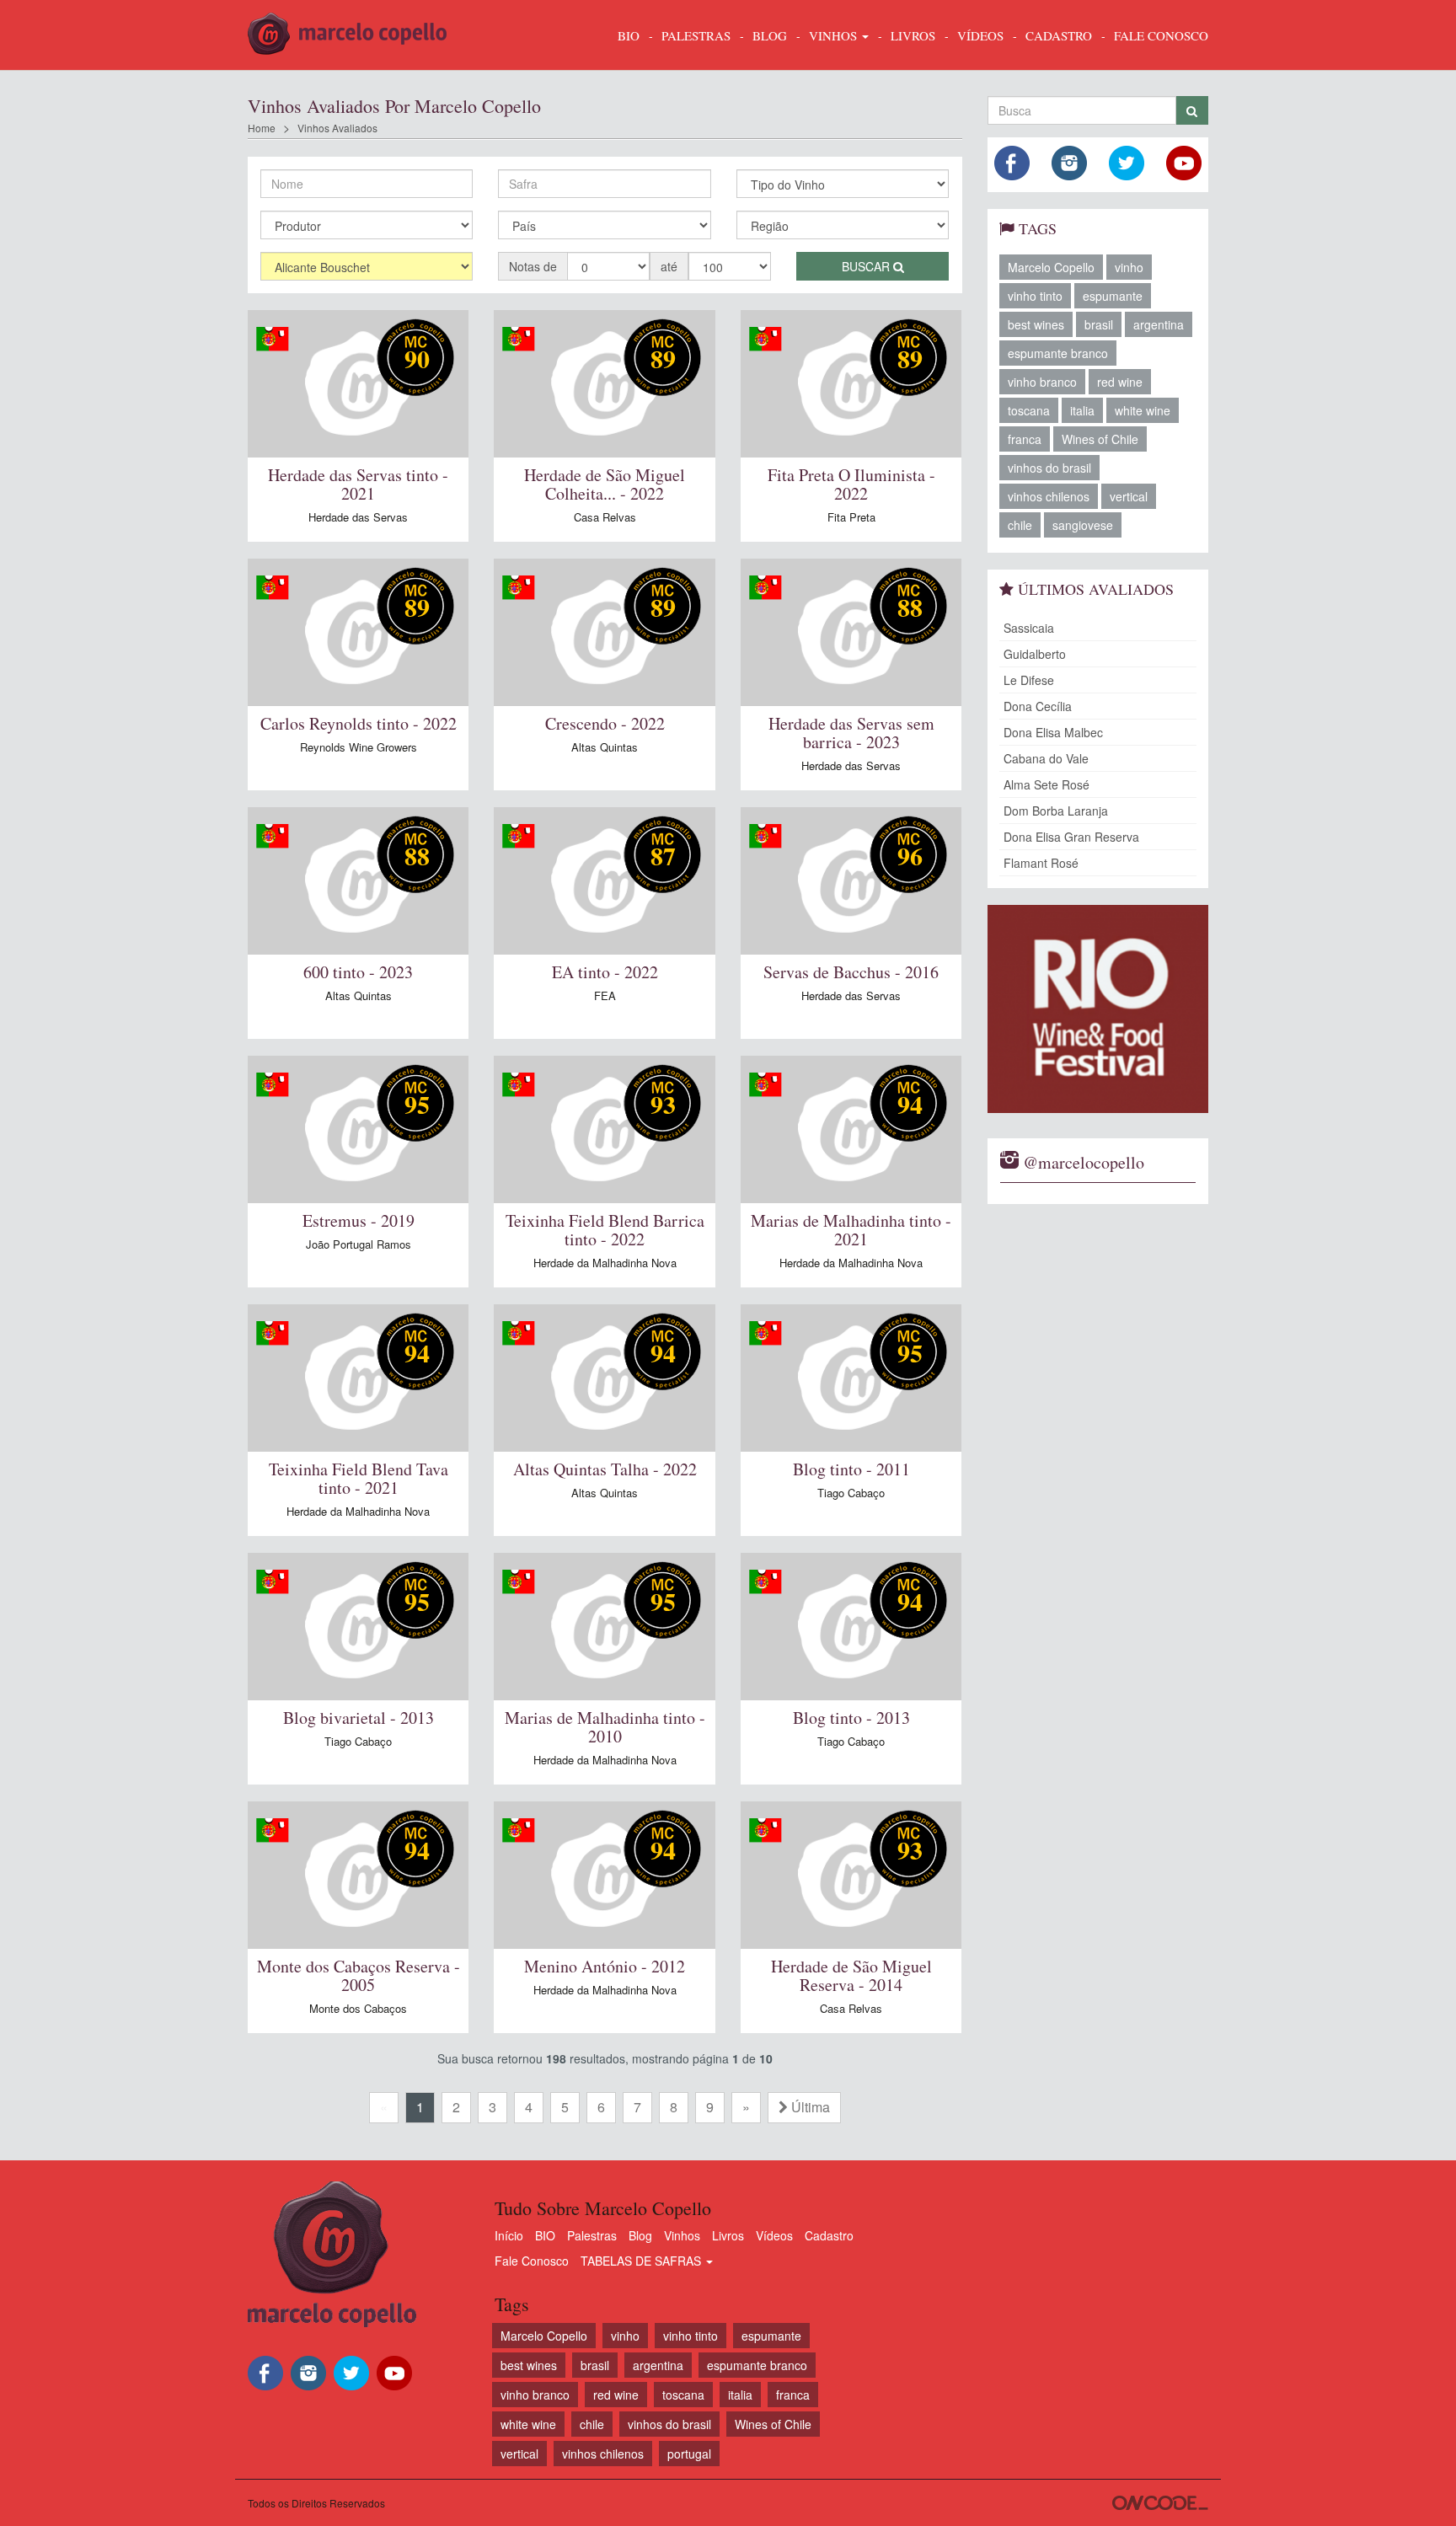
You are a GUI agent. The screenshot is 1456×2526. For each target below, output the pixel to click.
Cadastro (829, 2235)
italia (1082, 410)
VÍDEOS (980, 35)
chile (1020, 525)
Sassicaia (1029, 628)
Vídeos (774, 2235)
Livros (728, 2235)
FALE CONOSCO (1161, 35)
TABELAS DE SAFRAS (642, 2261)
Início (509, 2235)
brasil (1099, 324)
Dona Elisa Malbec (1053, 732)
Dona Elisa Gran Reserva (1071, 837)
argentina (1159, 324)
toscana (1029, 410)
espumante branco (1058, 353)
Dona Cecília (1038, 706)
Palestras (696, 35)
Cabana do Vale (1046, 758)
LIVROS (913, 35)
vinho (1129, 267)
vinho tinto (1035, 296)
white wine (1143, 410)
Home (262, 128)
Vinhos (682, 2235)
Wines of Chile (1100, 439)
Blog (640, 2235)
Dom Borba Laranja (1056, 811)
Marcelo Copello (1051, 267)
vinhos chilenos (1049, 496)
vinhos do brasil (1049, 468)
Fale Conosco (532, 2261)
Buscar (867, 266)
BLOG (770, 35)
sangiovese (1083, 525)
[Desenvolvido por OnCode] (1160, 2503)
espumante (1113, 296)
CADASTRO (1059, 35)
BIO (629, 35)
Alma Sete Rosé (1046, 784)
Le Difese (1029, 680)
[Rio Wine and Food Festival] (1098, 1009)
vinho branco (1042, 382)
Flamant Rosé (1041, 863)
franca (1025, 439)
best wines (1036, 324)
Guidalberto (1035, 654)
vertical (1129, 496)
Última (809, 2107)
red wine (1120, 382)
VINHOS (835, 35)
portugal (689, 2454)
